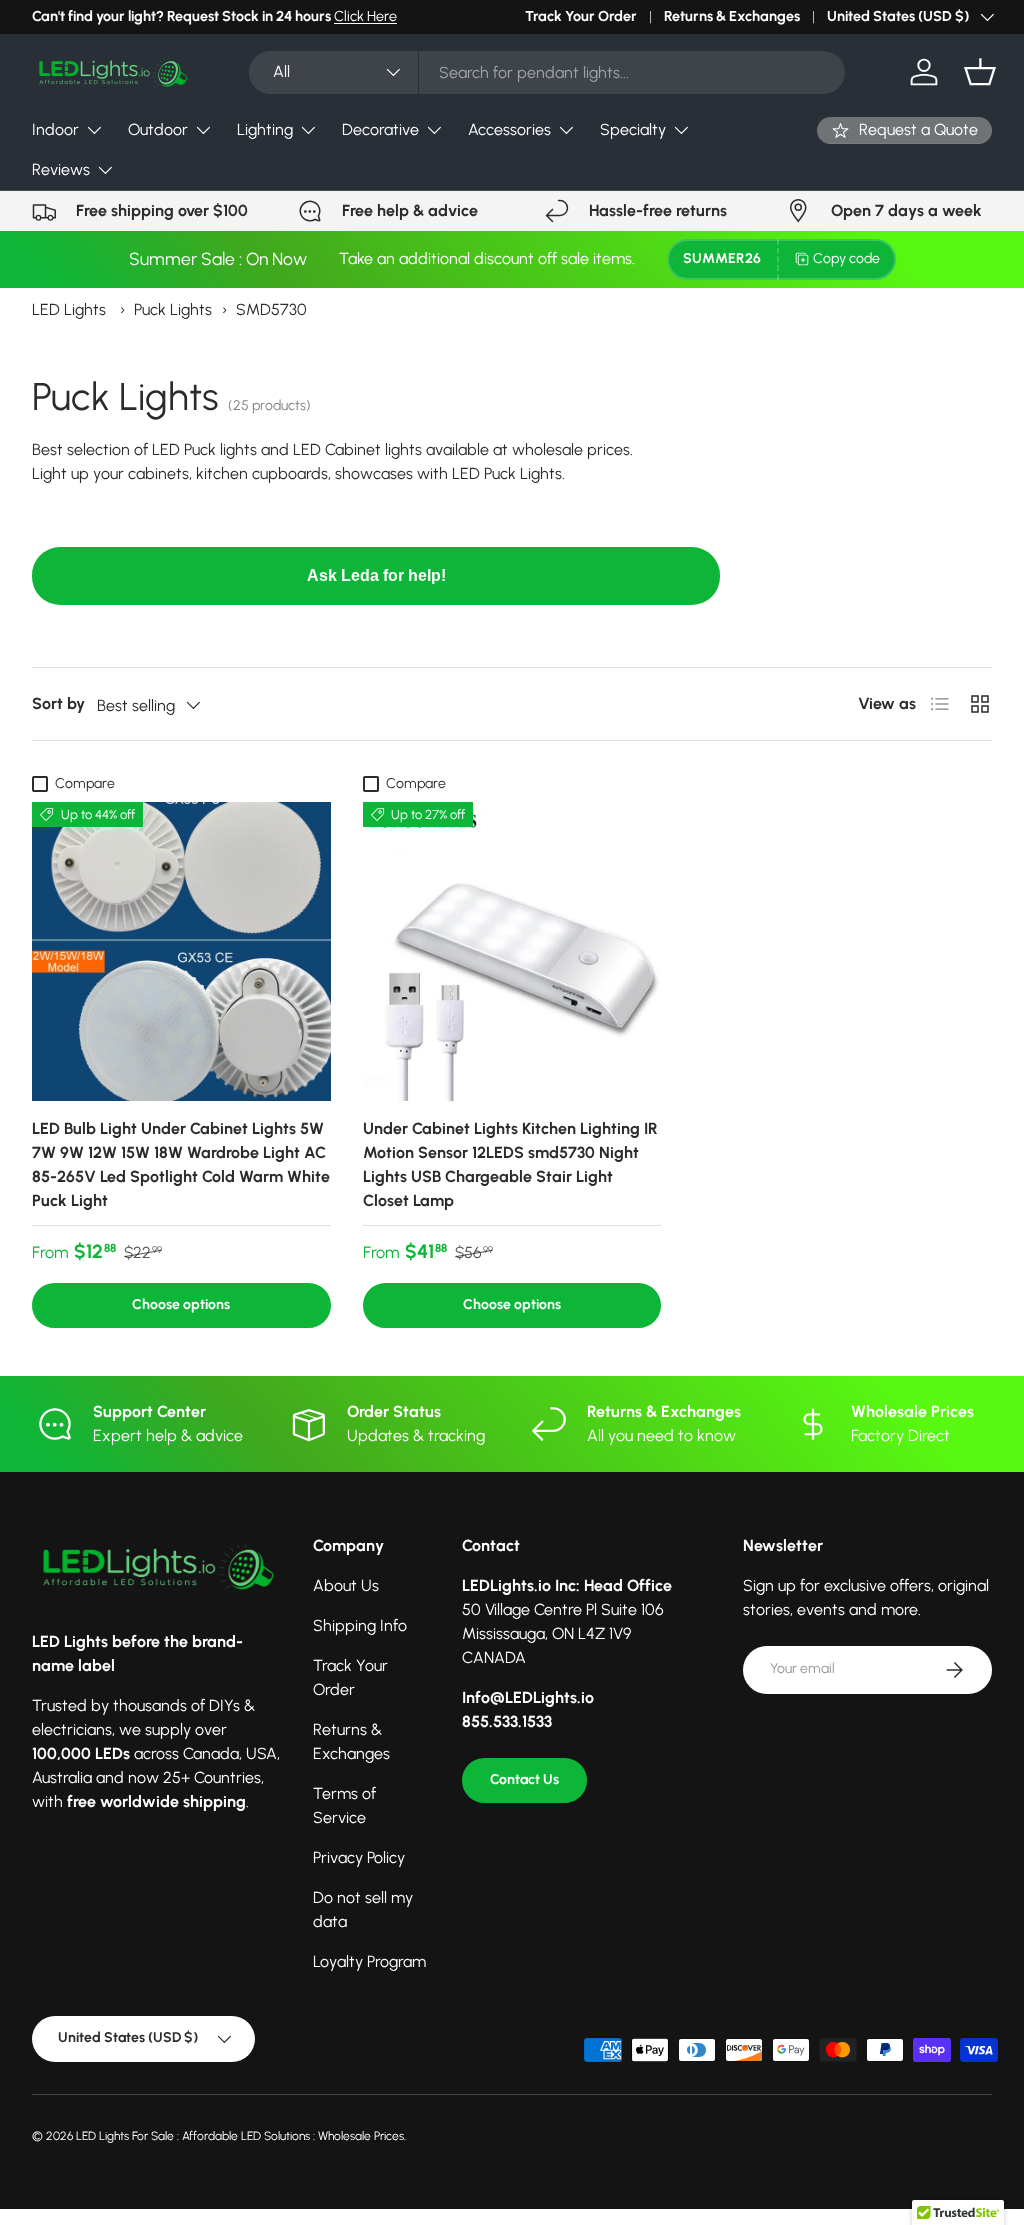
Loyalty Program (369, 1961)
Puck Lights (173, 309)
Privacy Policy (359, 1857)
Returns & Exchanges (732, 16)
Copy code (846, 258)
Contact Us (524, 1779)
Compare (85, 783)
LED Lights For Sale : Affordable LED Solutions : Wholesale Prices (240, 2136)
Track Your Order (581, 16)
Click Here (365, 16)
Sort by (58, 703)
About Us (346, 1585)
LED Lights (69, 309)
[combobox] (547, 72)
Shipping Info (360, 1625)
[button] (980, 72)
